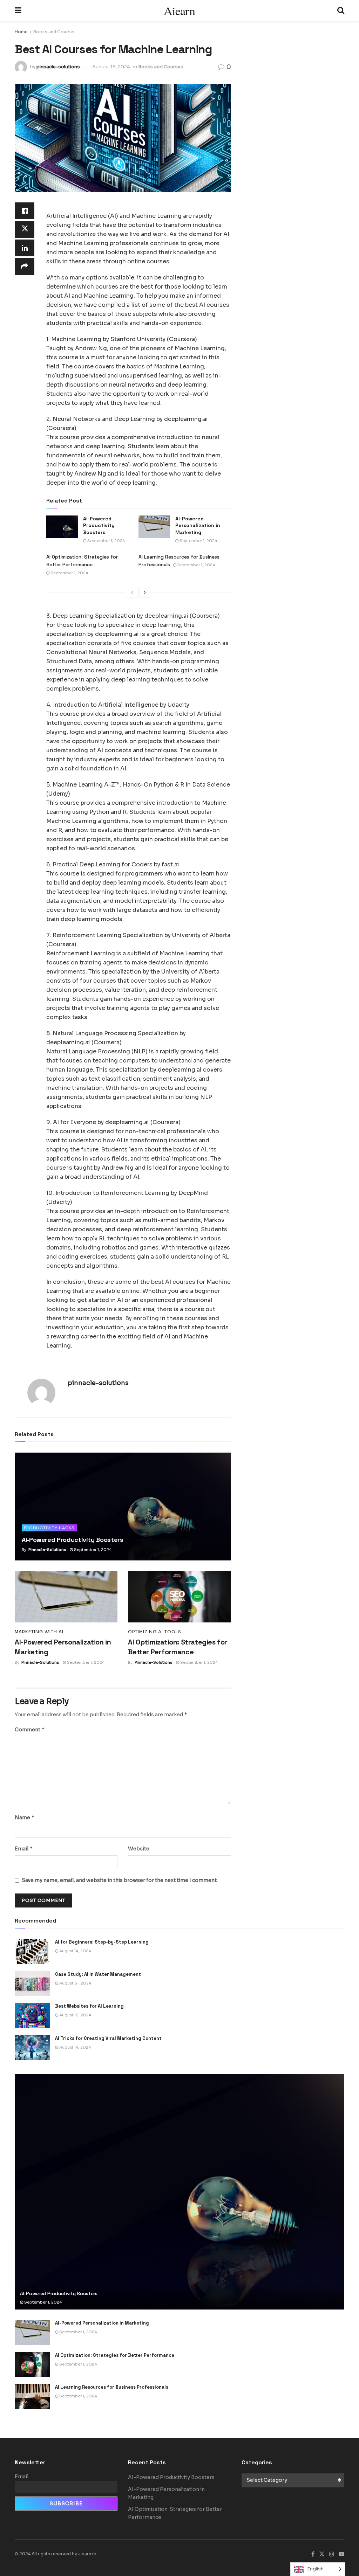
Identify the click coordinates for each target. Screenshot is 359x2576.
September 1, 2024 (106, 541)
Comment (30, 1729)
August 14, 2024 (74, 1951)
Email (24, 1848)
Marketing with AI (39, 1632)
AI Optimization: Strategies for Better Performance (115, 2355)
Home (21, 32)
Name (25, 1817)
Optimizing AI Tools (155, 1632)
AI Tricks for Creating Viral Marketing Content (108, 2038)
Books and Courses (55, 32)
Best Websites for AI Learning (89, 2006)
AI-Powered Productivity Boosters (99, 525)
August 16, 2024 (111, 67)
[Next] (145, 593)
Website (139, 1849)
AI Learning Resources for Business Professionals (112, 2387)
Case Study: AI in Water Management (98, 1974)
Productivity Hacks (49, 1528)
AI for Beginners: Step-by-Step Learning (102, 1942)
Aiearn (179, 11)
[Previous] (132, 593)
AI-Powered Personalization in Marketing (198, 525)
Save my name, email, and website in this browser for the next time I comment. (120, 1880)
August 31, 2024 (75, 1983)
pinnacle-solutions (58, 67)
